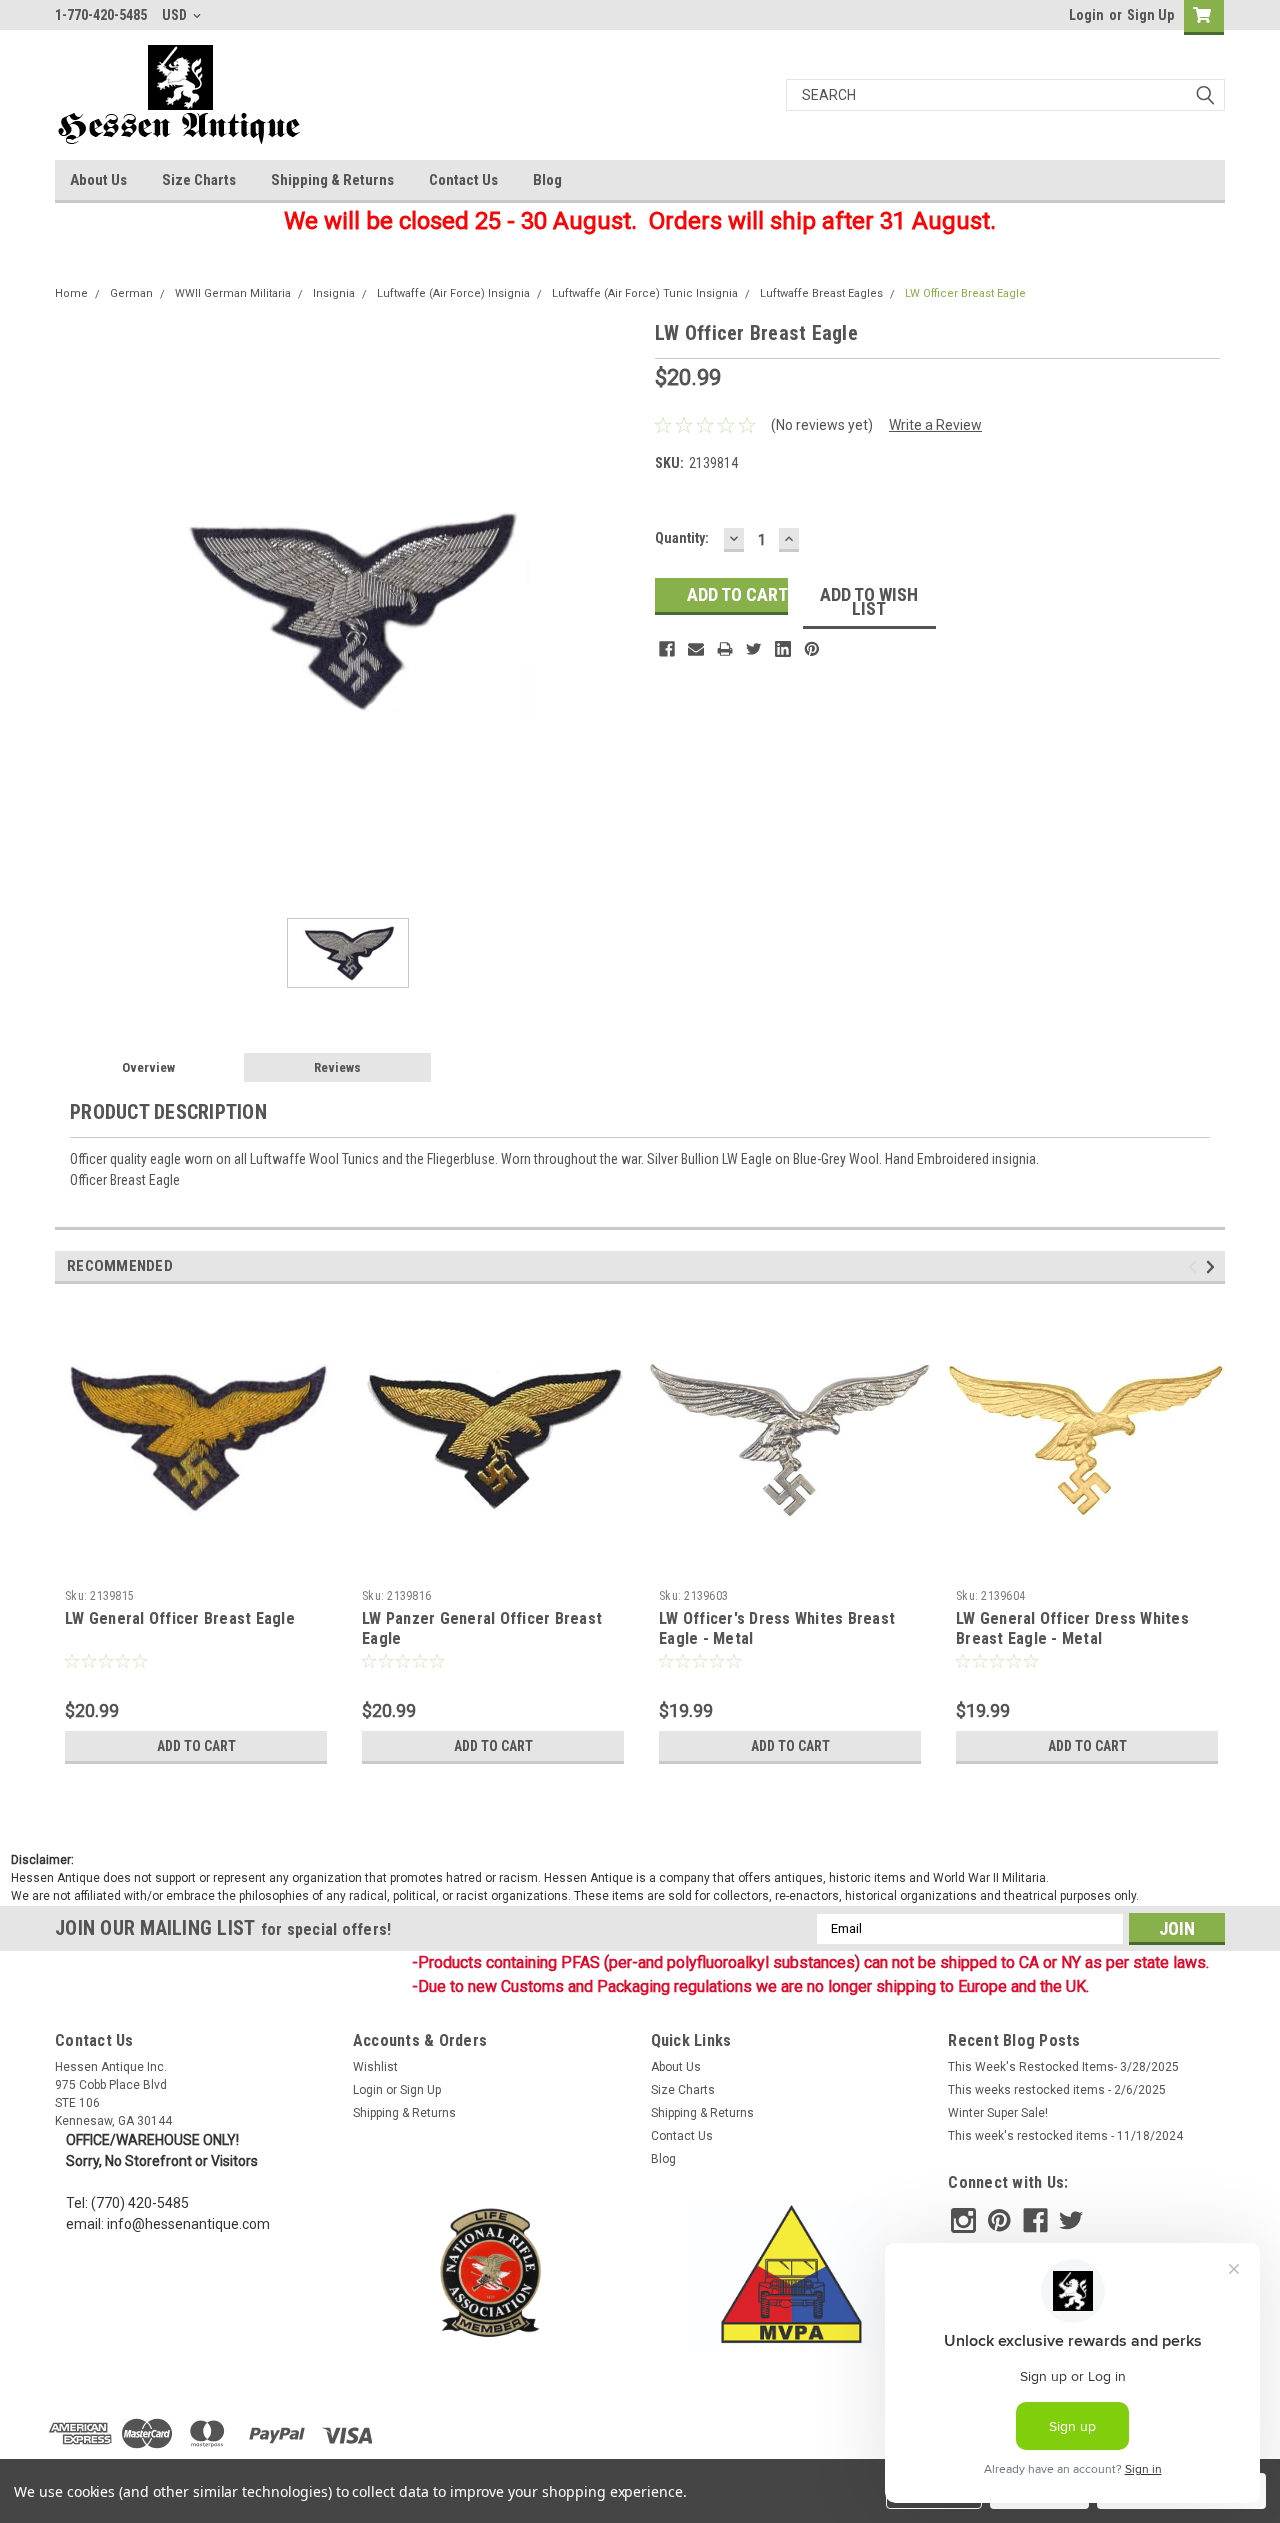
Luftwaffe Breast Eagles (821, 293)
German (131, 293)
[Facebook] (667, 649)
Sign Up (1150, 15)
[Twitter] (754, 649)
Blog (547, 180)
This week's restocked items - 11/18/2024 (1065, 2136)
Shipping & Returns (332, 180)
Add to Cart (196, 1746)
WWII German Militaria (233, 293)
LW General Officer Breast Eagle (180, 1618)
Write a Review (935, 425)
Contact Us (463, 180)
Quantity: (682, 538)
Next (1213, 1266)
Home (71, 293)
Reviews (337, 1067)
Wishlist (375, 2067)
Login (1086, 15)
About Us (98, 180)
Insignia (334, 293)
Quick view (196, 1566)
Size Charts (199, 180)
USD (176, 15)
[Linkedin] (783, 649)
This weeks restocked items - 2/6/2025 (1057, 2090)
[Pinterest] (812, 649)
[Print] (725, 649)
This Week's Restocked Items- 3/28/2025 (1063, 2067)
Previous (1195, 1266)
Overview (148, 1067)
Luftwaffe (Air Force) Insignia (453, 293)
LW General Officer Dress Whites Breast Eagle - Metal (1072, 1628)
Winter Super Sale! (998, 2113)
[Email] (696, 649)
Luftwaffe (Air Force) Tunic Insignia (645, 293)
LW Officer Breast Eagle (965, 293)
